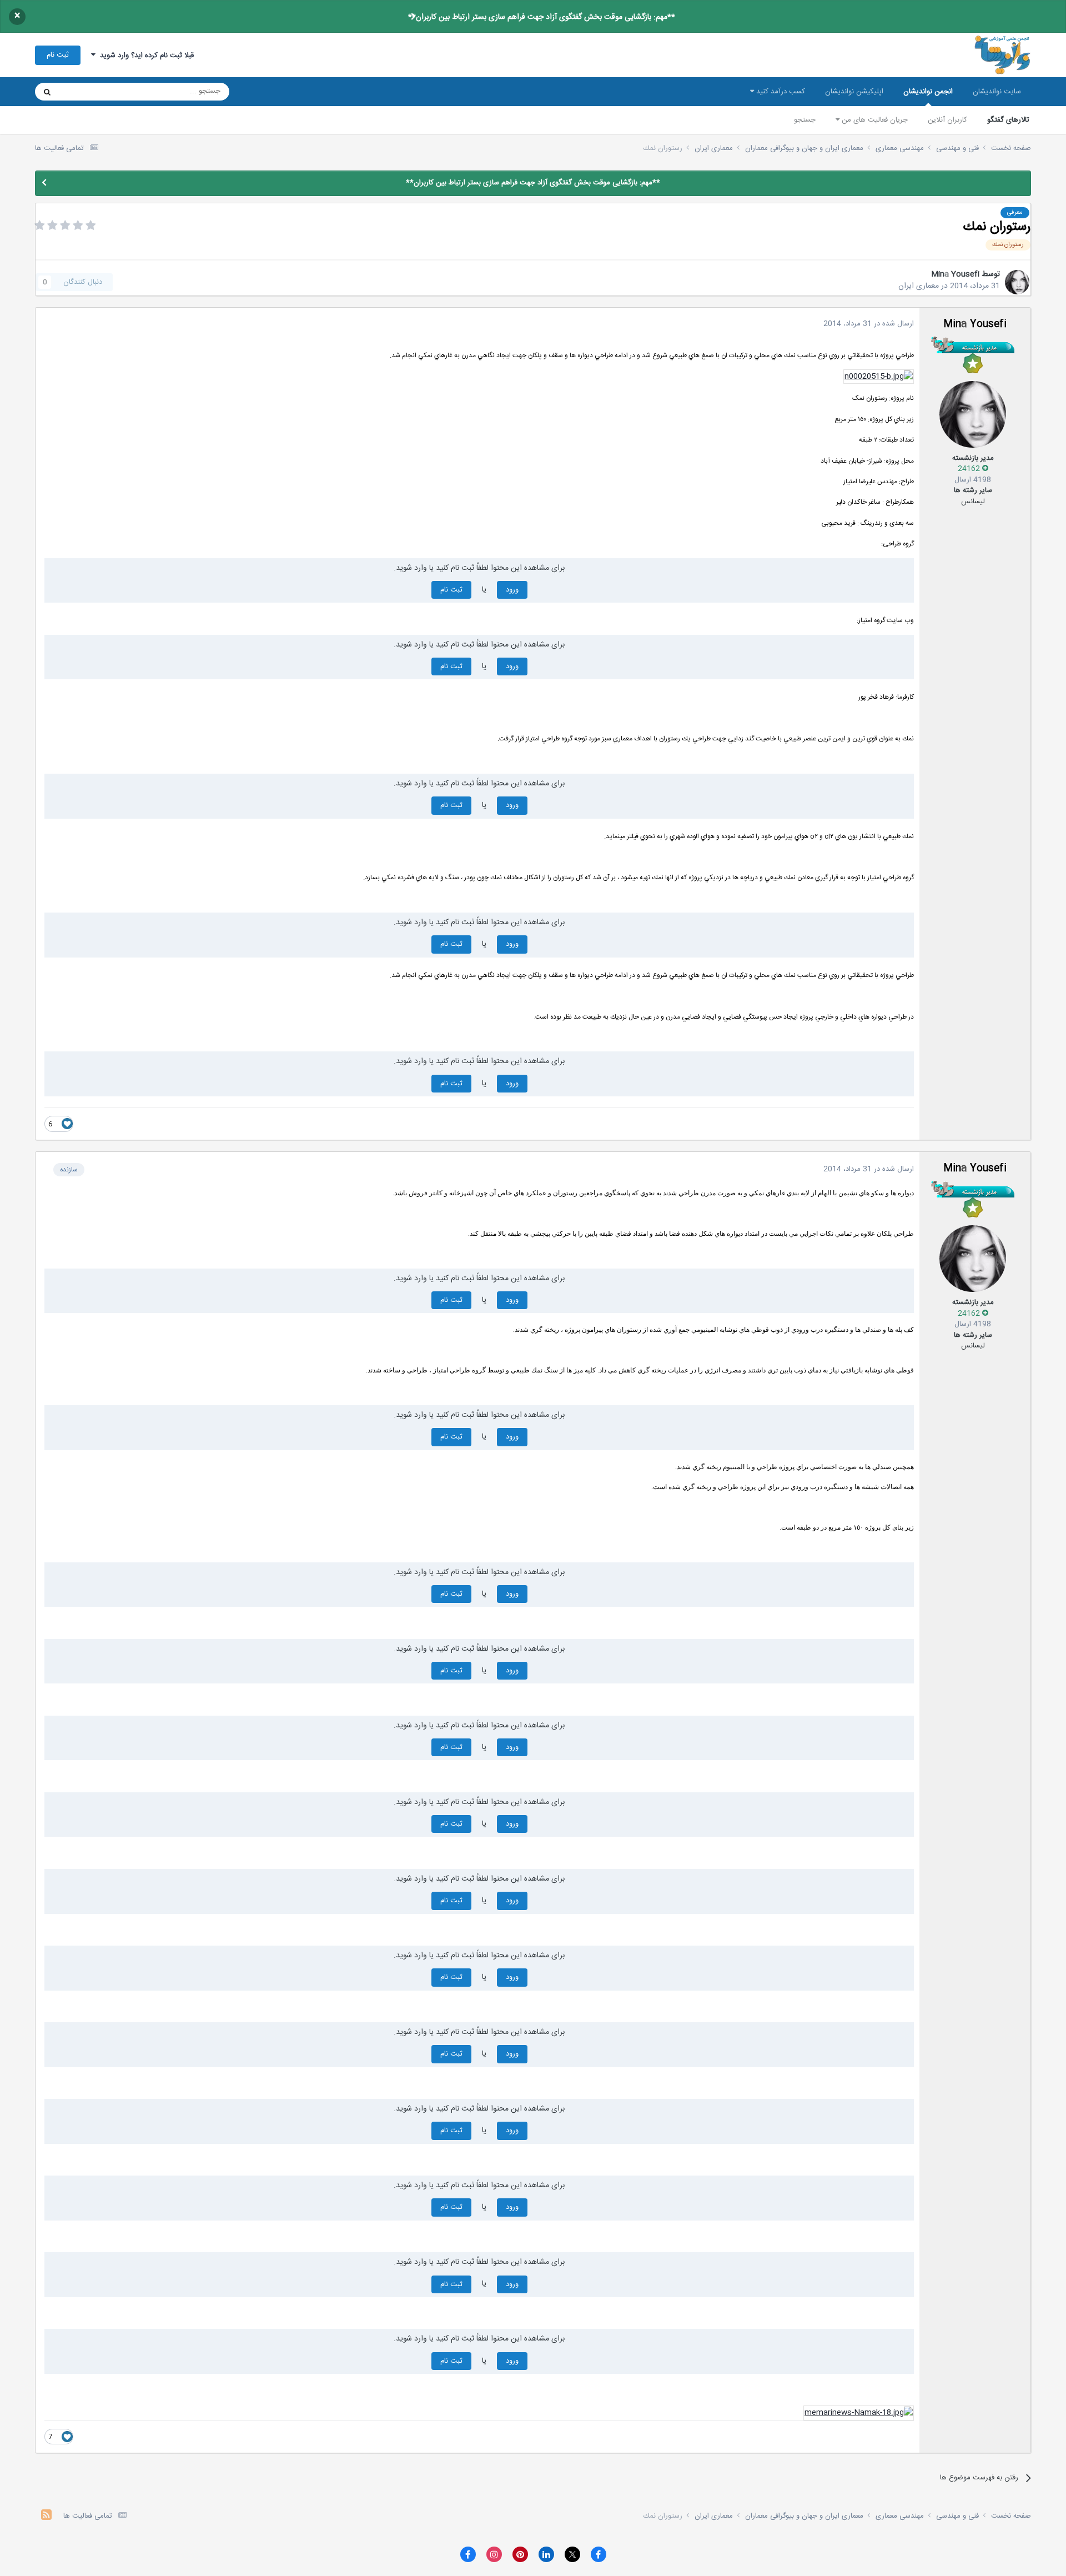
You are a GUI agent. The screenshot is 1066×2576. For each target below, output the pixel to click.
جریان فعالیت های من (874, 120)
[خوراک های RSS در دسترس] (46, 2516)
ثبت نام (58, 55)
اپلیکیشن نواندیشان (854, 92)
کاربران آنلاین (947, 120)
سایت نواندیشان (997, 92)
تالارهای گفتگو (1008, 120)
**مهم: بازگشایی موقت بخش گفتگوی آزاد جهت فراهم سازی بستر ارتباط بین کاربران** (542, 17)
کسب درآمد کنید (780, 92)
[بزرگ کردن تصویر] (879, 377)
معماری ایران (919, 286)
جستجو (805, 120)
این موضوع (90, 92)
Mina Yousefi (955, 274)
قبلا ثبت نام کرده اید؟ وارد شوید (145, 56)
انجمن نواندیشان (928, 92)
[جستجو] (47, 92)
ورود (512, 590)
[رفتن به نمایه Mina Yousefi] (1017, 282)
